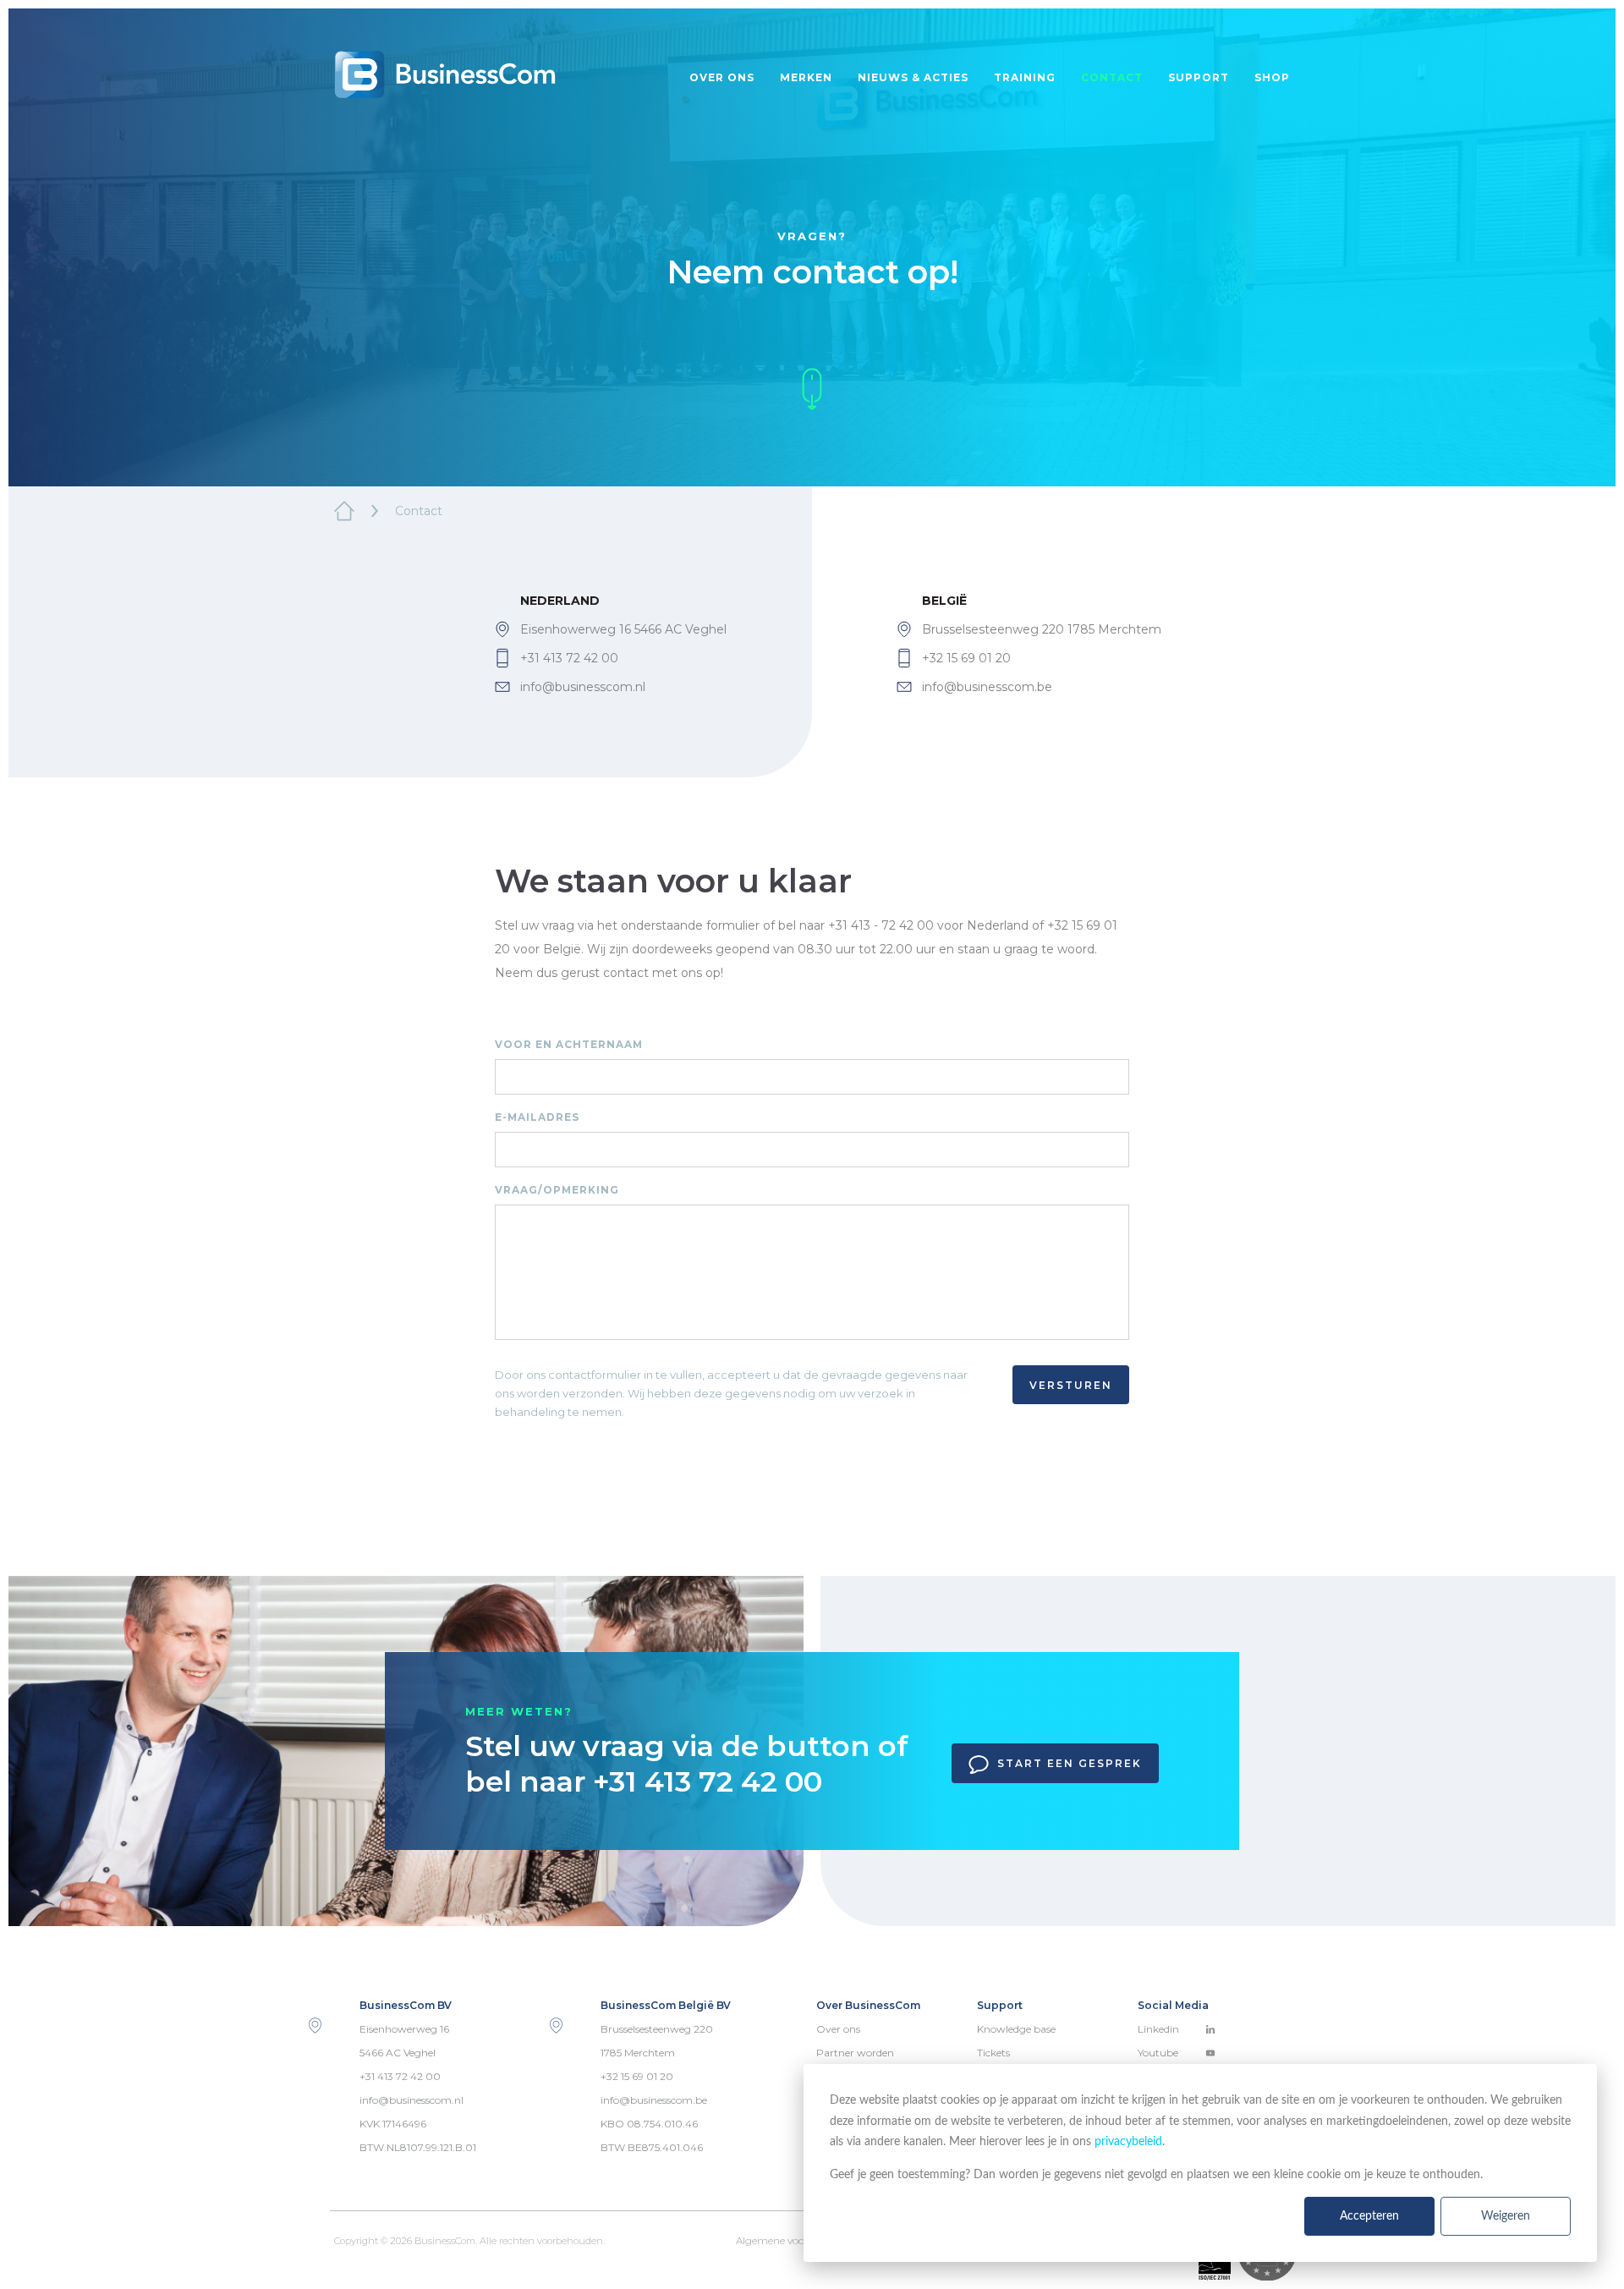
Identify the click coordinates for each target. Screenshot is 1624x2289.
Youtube (1158, 2053)
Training (1025, 77)
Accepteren (1369, 2216)
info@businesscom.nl (583, 687)
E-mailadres (537, 1117)
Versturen (1071, 1385)
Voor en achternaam (569, 1044)
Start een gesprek (1070, 1763)
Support (1199, 77)
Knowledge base (1016, 2029)
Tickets (993, 2053)
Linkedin (1158, 2029)
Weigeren (1506, 2216)
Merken (806, 77)
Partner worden (855, 2053)
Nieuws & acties (913, 77)
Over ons (722, 77)
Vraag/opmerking (557, 1190)
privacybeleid (1128, 2142)
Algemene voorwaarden (794, 2240)
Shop (1272, 77)
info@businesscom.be (987, 687)
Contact (1112, 77)
